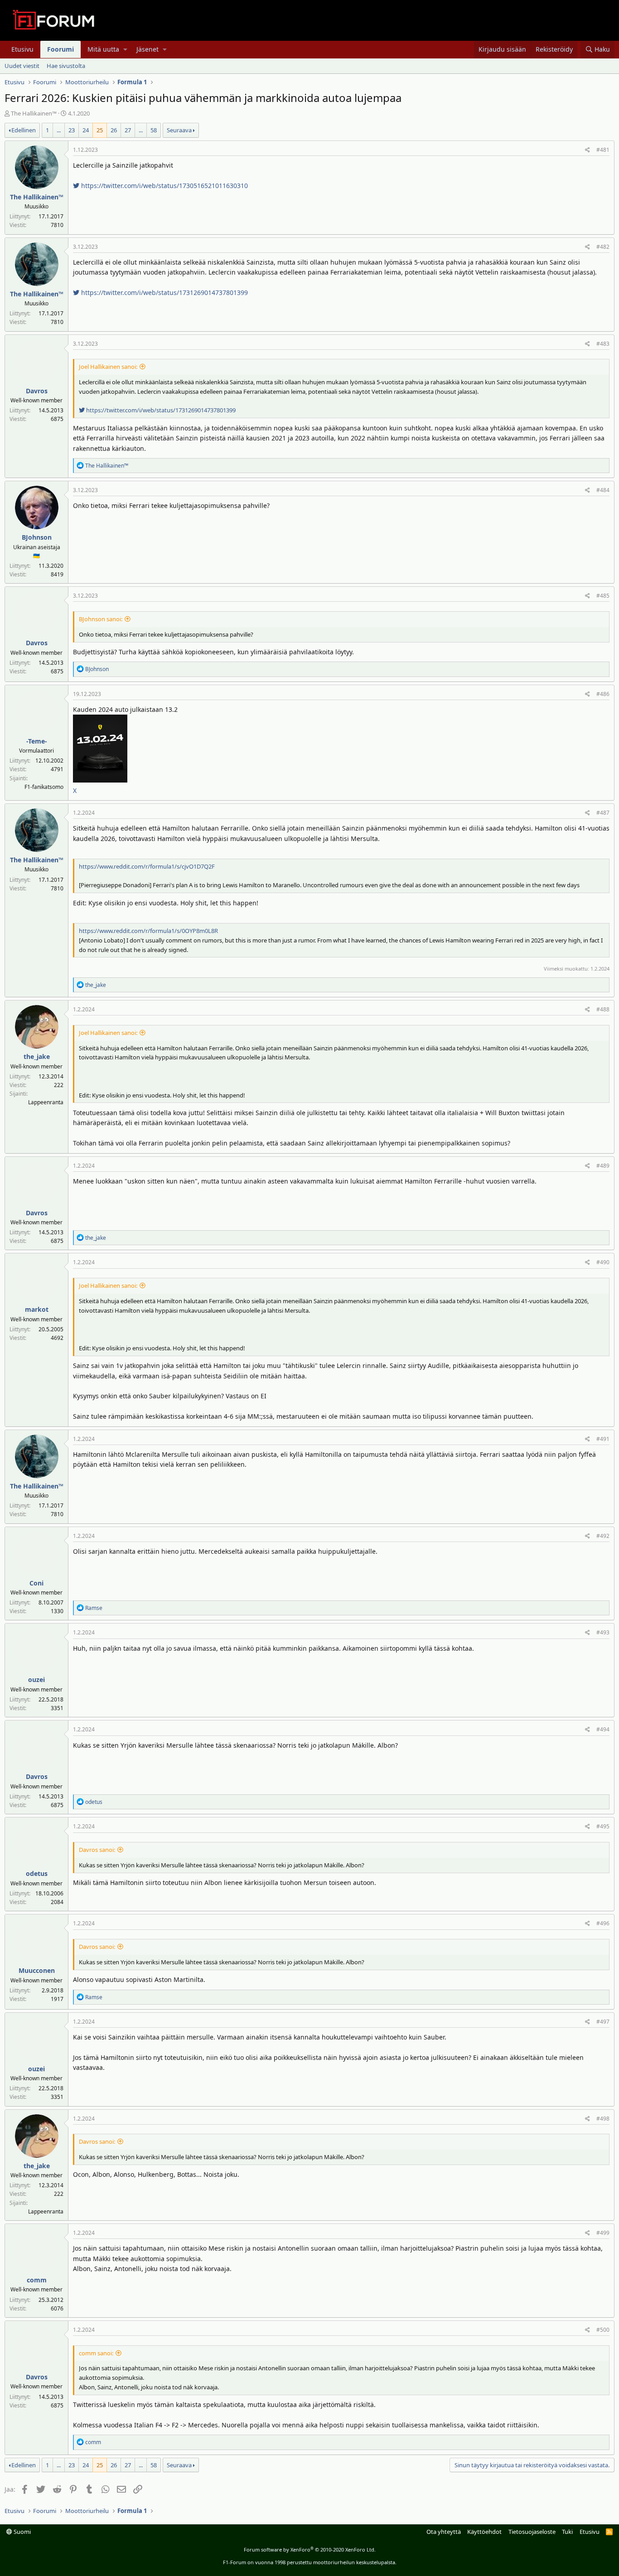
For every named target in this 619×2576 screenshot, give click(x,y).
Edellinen (24, 130)
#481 (603, 150)
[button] (125, 49)
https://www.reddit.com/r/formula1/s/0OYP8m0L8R (148, 931)
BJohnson (37, 537)
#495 (603, 1826)
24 (86, 130)
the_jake (37, 1056)
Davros (37, 391)
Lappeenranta (46, 1102)
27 (128, 130)
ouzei (36, 1679)
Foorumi (60, 49)
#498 (603, 2119)
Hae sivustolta (66, 65)
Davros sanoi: (97, 1850)
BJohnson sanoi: (101, 619)
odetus (37, 1873)
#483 (603, 344)
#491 (603, 1439)
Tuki (567, 2532)
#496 (603, 1923)
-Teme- (37, 741)
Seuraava (179, 130)
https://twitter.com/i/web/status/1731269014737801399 (164, 292)
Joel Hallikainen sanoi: (108, 367)
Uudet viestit (22, 65)
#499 (603, 2233)
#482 (603, 247)
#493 (603, 1632)
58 (154, 130)
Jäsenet (147, 49)
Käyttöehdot (484, 2532)
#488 (603, 1009)
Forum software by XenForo (310, 2549)
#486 (603, 694)
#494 (603, 1729)
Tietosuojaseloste (532, 2532)
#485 (603, 596)
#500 (603, 2330)
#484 (603, 490)
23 (72, 130)
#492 (603, 1536)
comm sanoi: (96, 2353)
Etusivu (22, 49)
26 (114, 130)
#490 (603, 1262)
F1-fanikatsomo (44, 787)
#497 (603, 2022)
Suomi (22, 2532)
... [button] (59, 130)
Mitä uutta (103, 49)
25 (100, 130)
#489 (603, 1166)
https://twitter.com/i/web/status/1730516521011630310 (164, 186)
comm (37, 2280)
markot (37, 1309)
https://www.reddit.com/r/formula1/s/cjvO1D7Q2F (147, 866)
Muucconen (37, 1970)
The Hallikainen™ (34, 113)
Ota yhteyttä (444, 2532)
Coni (36, 1583)
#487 (603, 813)
